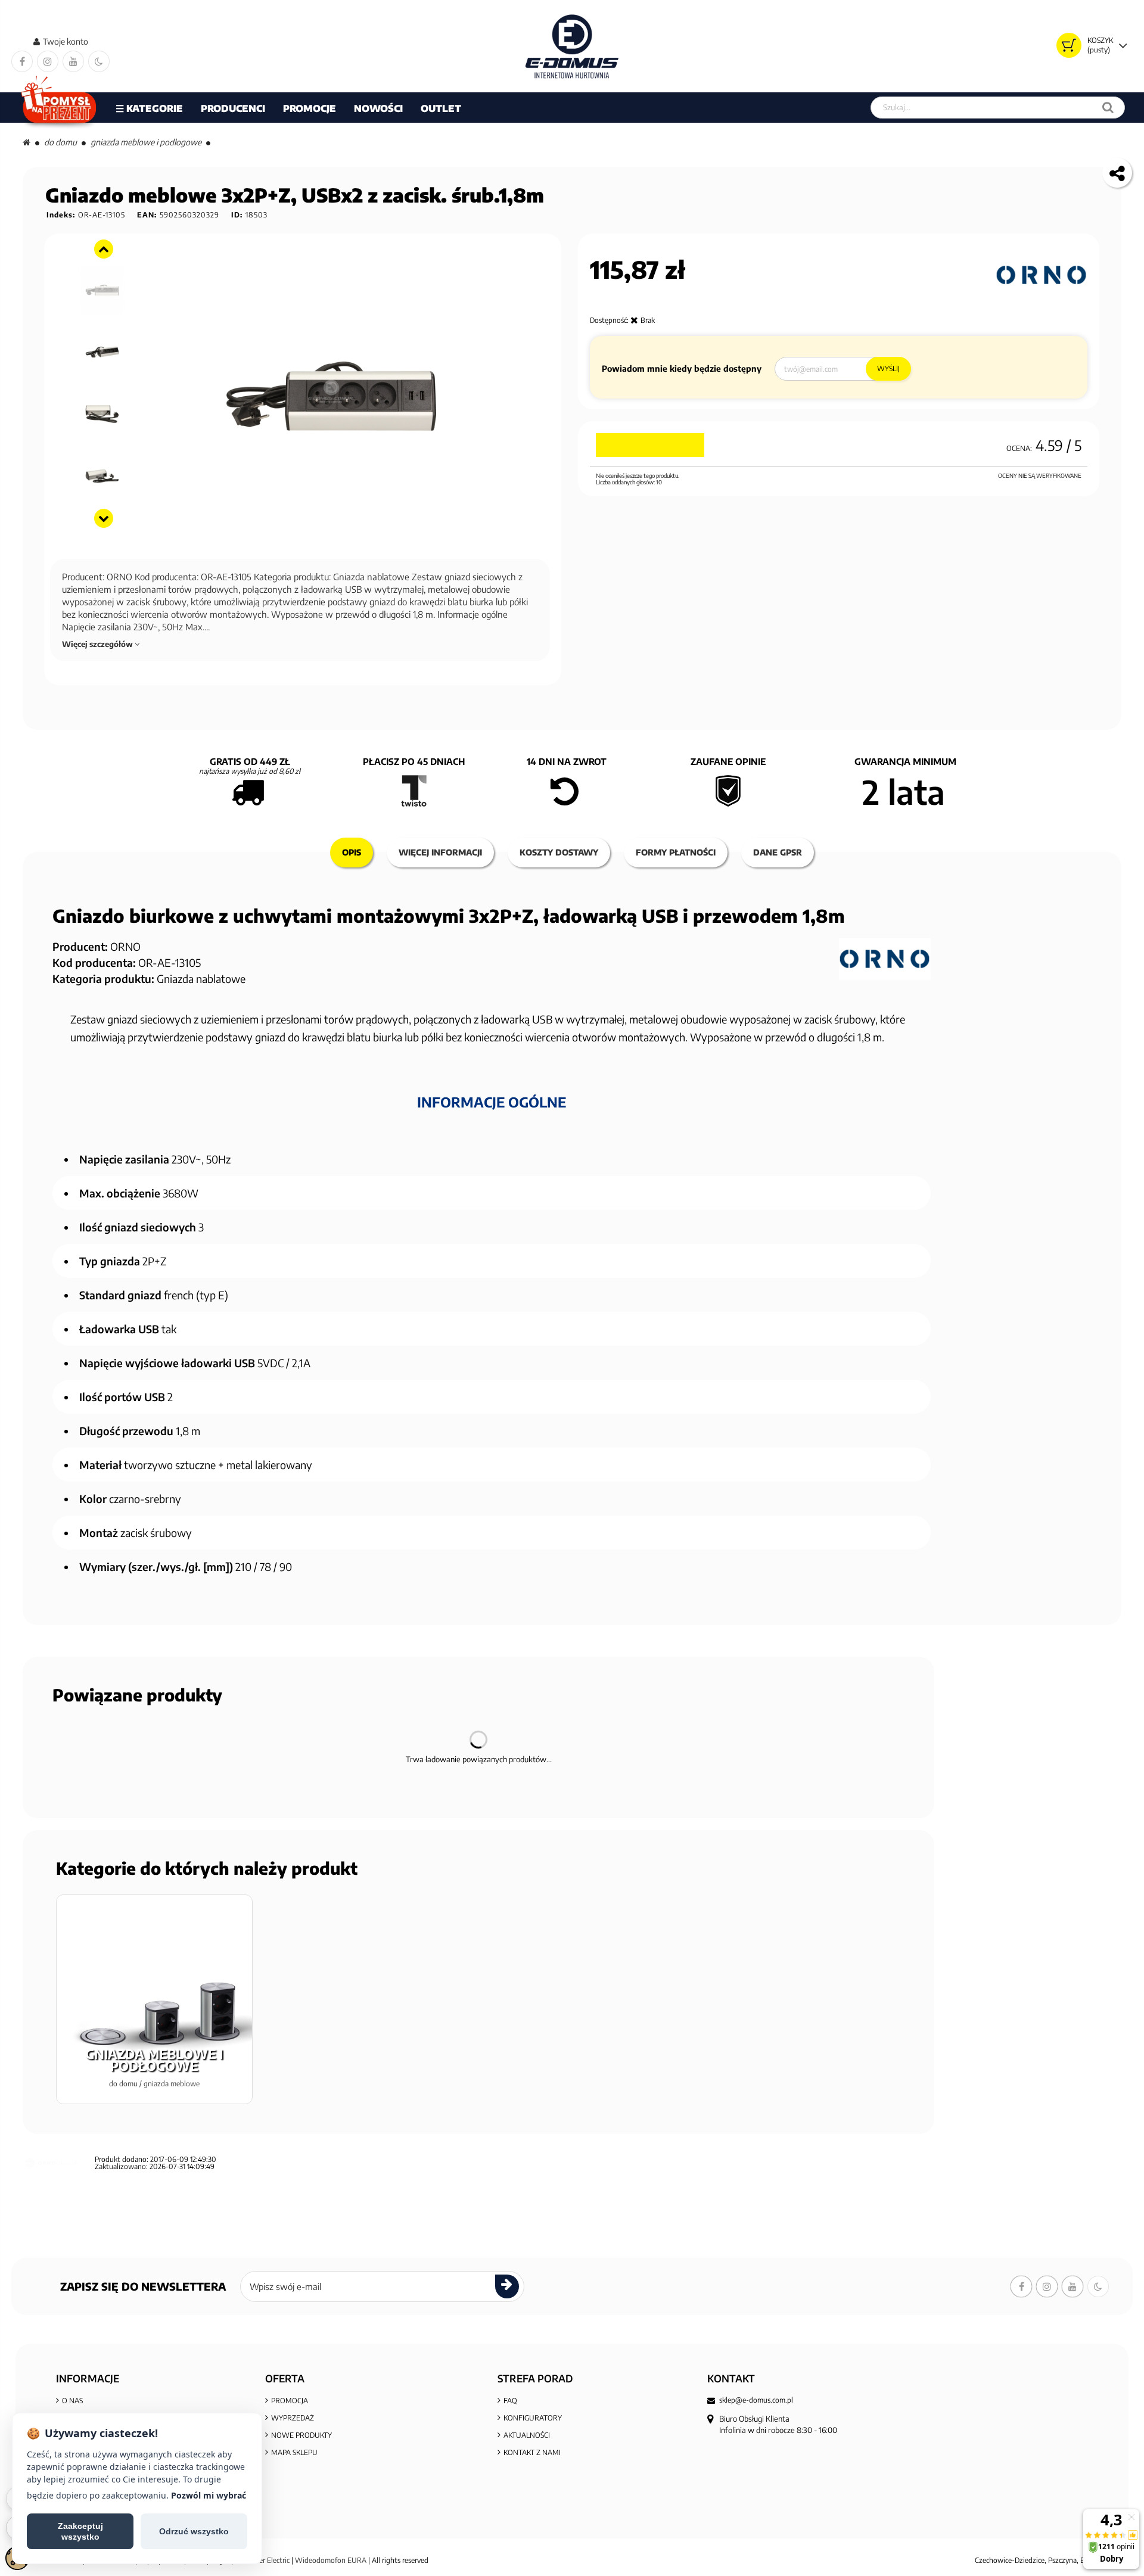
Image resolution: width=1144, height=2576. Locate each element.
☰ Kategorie (149, 108)
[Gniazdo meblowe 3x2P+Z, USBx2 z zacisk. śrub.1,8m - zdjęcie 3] (103, 290)
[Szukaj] (1108, 108)
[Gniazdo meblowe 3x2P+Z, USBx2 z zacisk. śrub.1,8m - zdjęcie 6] (103, 476)
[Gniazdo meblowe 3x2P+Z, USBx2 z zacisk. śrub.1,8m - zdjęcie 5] (103, 414)
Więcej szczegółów (98, 644)
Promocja (290, 2401)
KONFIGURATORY (533, 2418)
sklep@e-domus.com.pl (756, 2400)
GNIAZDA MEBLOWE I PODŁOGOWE (146, 142)
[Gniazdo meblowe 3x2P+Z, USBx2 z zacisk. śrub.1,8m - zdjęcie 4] (103, 352)
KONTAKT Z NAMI (532, 2452)
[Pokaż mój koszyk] (1069, 45)
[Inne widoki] (104, 249)
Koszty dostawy (559, 852)
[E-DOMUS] (572, 46)
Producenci (233, 108)
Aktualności (527, 2435)
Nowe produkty (301, 2435)
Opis (352, 852)
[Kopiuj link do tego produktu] (1117, 173)
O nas (72, 2401)
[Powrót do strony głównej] (27, 142)
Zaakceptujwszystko (80, 2531)
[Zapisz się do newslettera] (507, 2286)
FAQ (510, 2401)
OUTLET (441, 108)
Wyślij (888, 368)
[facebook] (22, 61)
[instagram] (48, 61)
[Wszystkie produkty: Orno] (1042, 275)
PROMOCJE (310, 108)
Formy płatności (676, 852)
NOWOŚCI (378, 108)
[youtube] (73, 61)
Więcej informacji (440, 852)
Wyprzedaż (293, 2418)
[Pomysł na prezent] (59, 108)
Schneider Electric (262, 2560)
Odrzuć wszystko (194, 2531)
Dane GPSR (778, 852)
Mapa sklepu (294, 2452)
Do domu (60, 142)
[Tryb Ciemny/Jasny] (99, 61)
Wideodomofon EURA (331, 2560)
